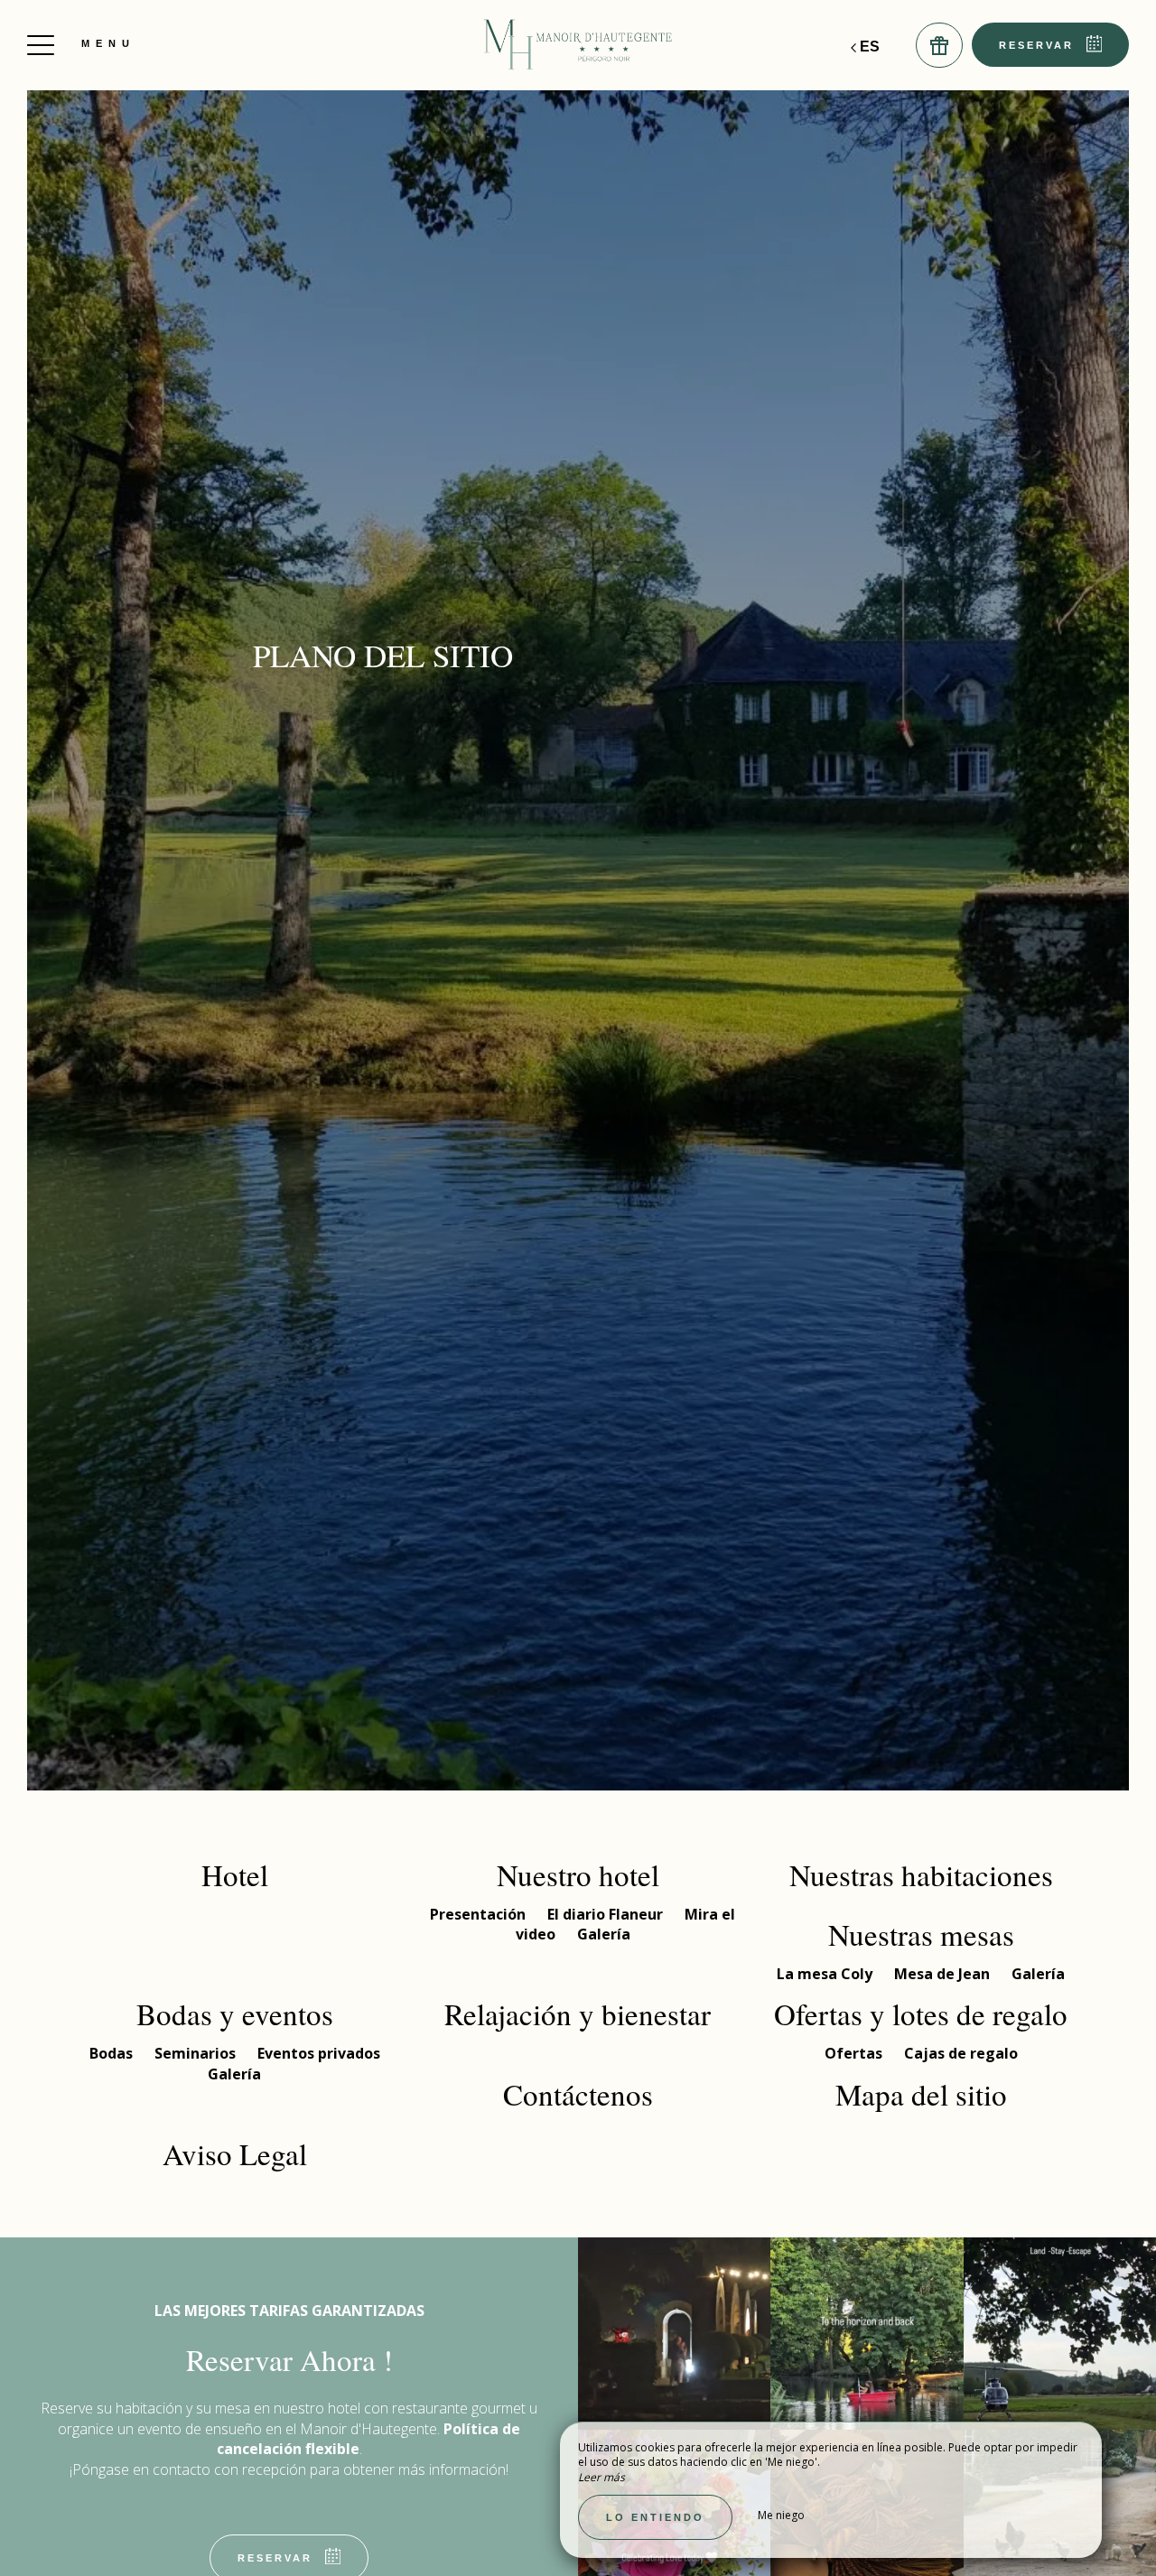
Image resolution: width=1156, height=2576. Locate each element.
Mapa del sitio (921, 2094)
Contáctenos (578, 2094)
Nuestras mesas (921, 1934)
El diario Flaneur (607, 1914)
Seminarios (197, 2053)
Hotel (235, 1874)
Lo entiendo (655, 2517)
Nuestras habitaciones (921, 1874)
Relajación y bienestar (578, 2013)
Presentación (480, 1914)
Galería (604, 1934)
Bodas (113, 2053)
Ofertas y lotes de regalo (921, 2013)
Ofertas (855, 2053)
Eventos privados (319, 2053)
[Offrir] (939, 45)
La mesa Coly (826, 1974)
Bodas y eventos (235, 2013)
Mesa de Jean (944, 1974)
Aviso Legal (235, 2153)
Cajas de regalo (961, 2053)
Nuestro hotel (578, 1874)
